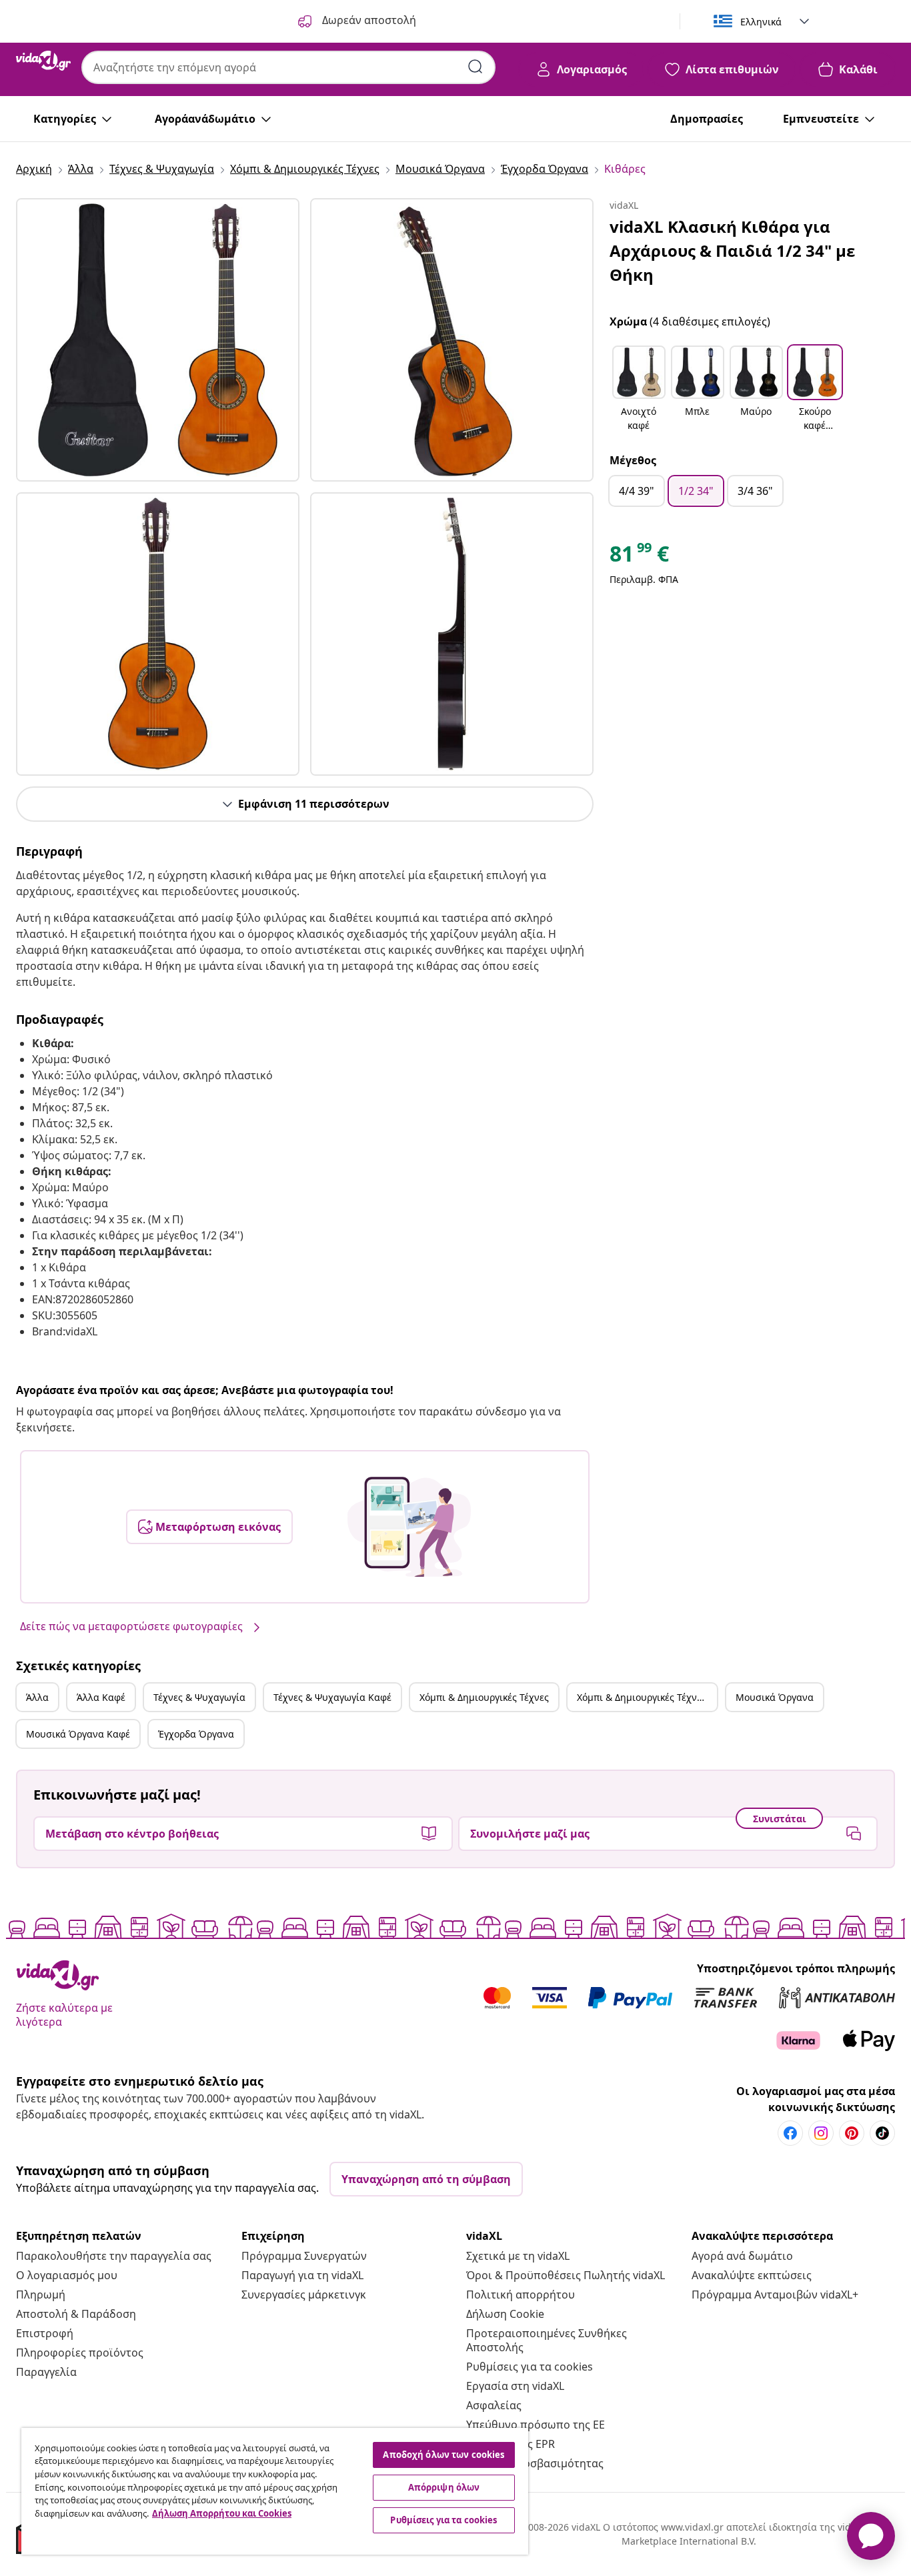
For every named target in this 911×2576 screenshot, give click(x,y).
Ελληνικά (761, 22)
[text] (639, 557)
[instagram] (821, 2133)
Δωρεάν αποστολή (368, 20)
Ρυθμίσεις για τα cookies (530, 2367)
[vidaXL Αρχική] (43, 61)
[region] (275, 2491)
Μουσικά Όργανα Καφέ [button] (78, 1734)
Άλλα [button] (37, 1697)
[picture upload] (409, 1527)
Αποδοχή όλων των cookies (443, 2455)
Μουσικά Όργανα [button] (775, 1697)
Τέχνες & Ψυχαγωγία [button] (199, 1697)
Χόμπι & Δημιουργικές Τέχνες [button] (484, 1697)
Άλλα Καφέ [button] (101, 1697)
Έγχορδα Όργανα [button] (196, 1734)
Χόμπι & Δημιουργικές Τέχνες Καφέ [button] (647, 1697)
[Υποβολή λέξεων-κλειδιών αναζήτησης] (476, 67)
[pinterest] (852, 2133)
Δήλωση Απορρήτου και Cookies (222, 2513)
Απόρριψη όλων (444, 2487)
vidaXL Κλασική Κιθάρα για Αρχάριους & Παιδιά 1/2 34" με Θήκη (732, 250)
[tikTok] (882, 2133)
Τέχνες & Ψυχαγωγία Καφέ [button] (332, 1697)
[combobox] (288, 67)
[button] (639, 390)
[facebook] (790, 2133)
